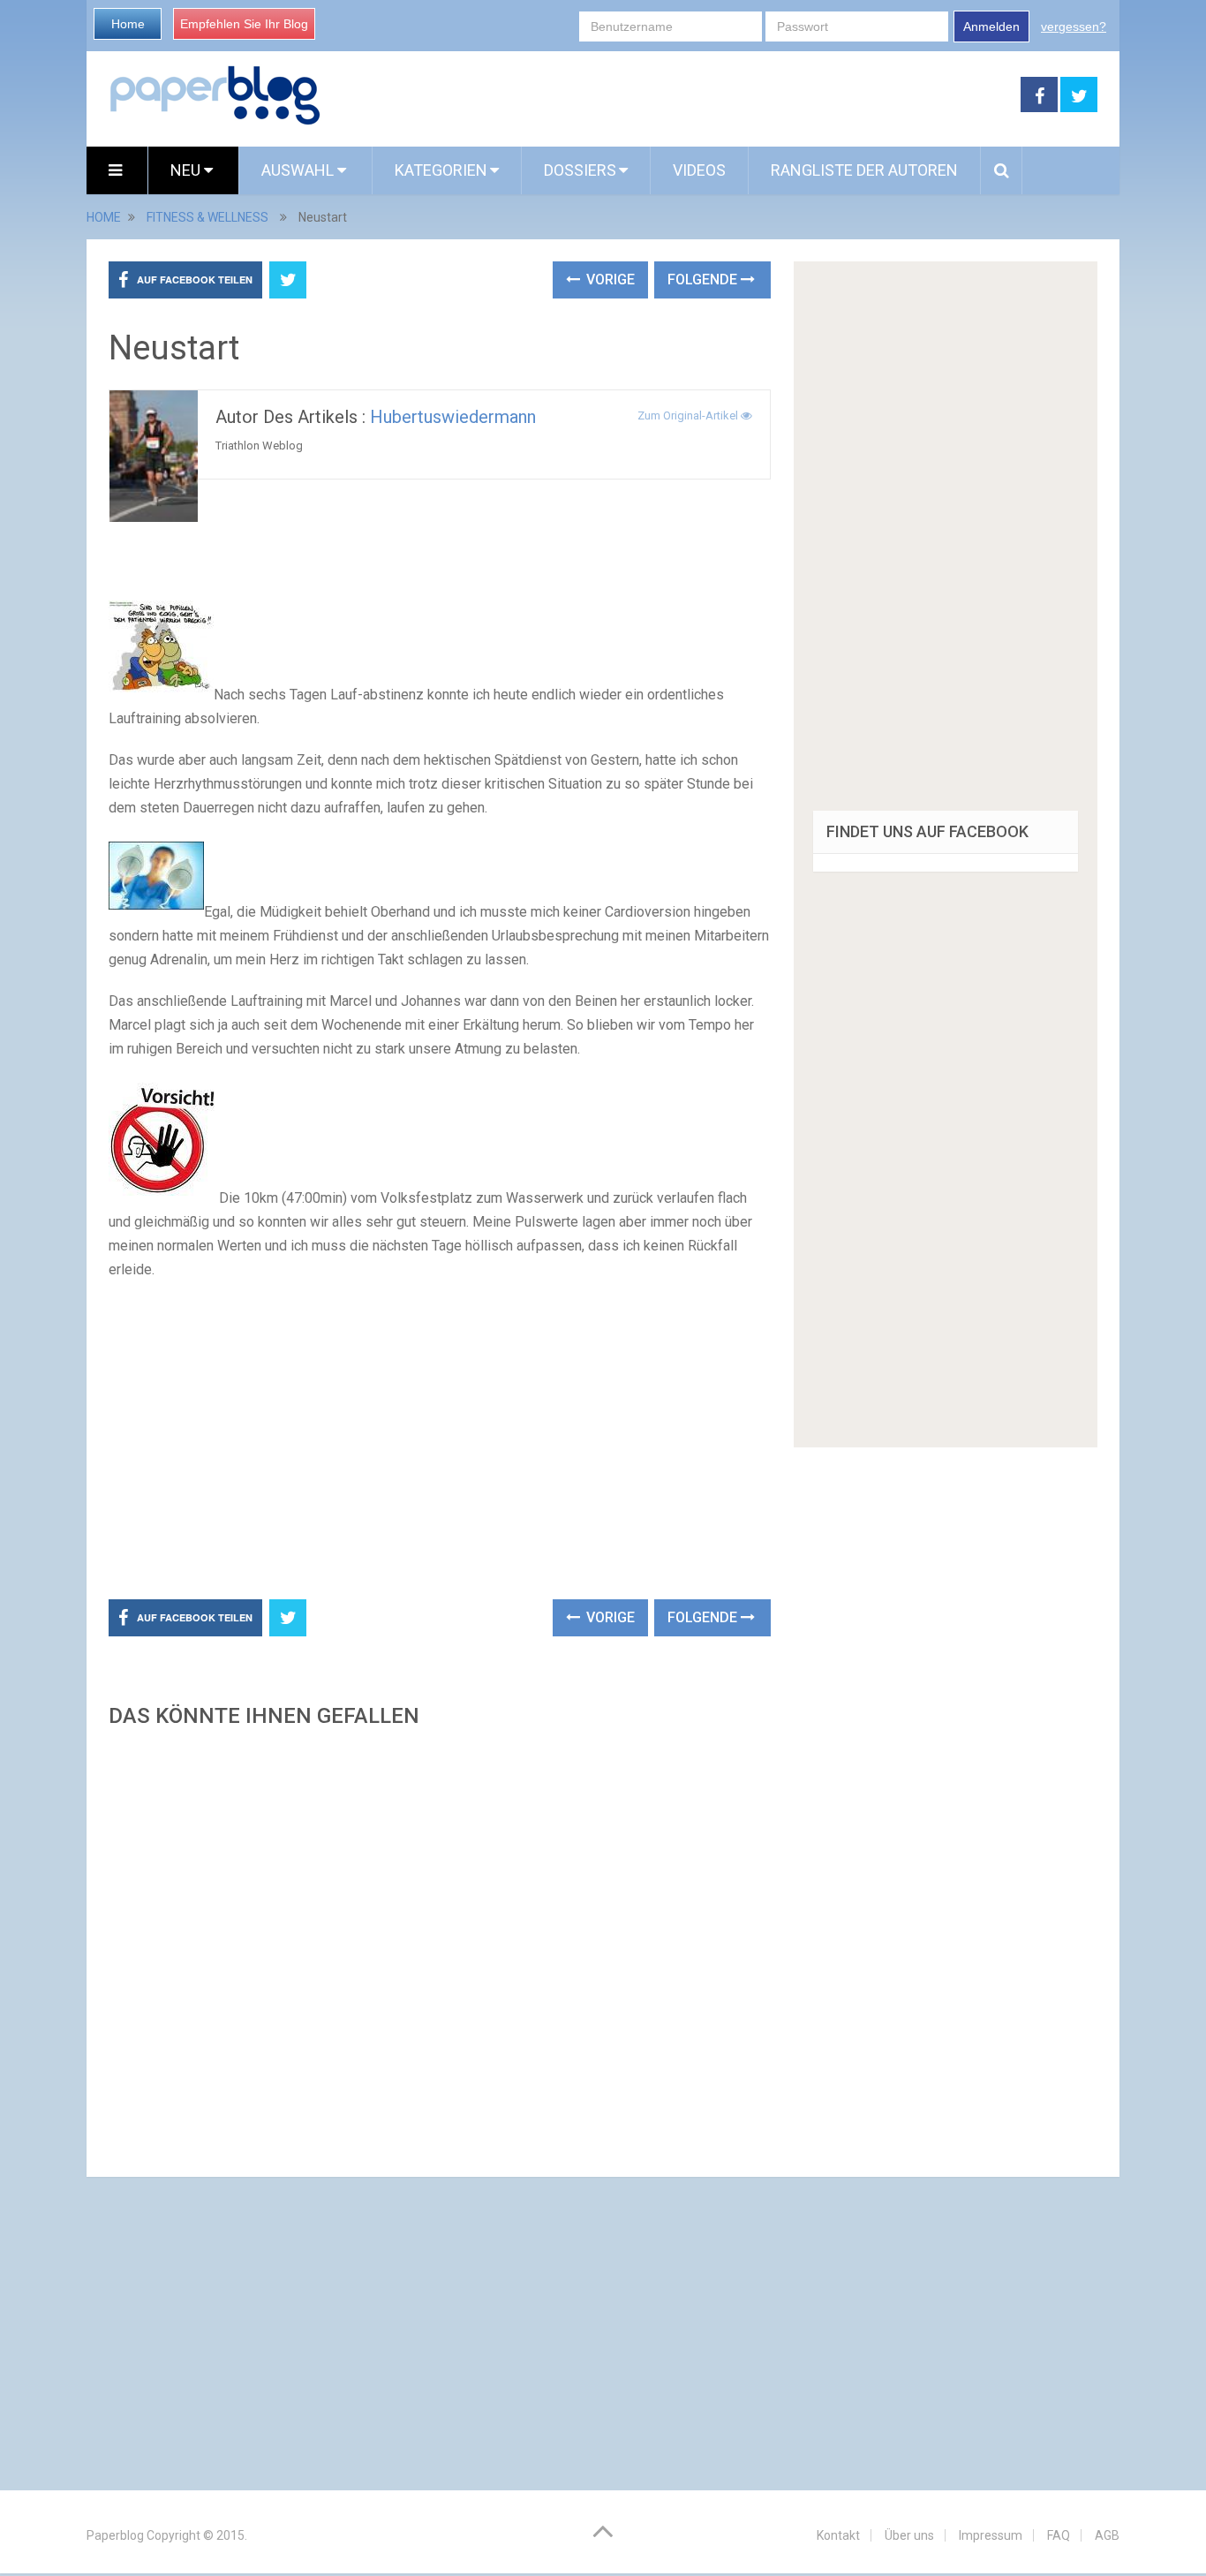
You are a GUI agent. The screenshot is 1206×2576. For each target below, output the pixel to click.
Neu (187, 170)
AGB (1107, 2535)
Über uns (909, 2535)
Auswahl (299, 170)
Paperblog (115, 2535)
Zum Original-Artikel (689, 415)
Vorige (609, 280)
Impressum (991, 2535)
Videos (699, 170)
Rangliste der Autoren (864, 170)
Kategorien (441, 170)
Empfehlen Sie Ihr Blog (244, 24)
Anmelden (991, 26)
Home (128, 24)
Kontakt (838, 2535)
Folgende (704, 280)
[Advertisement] (671, 95)
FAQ (1059, 2535)
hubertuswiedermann (453, 417)
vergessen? (1074, 26)
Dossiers (580, 170)
